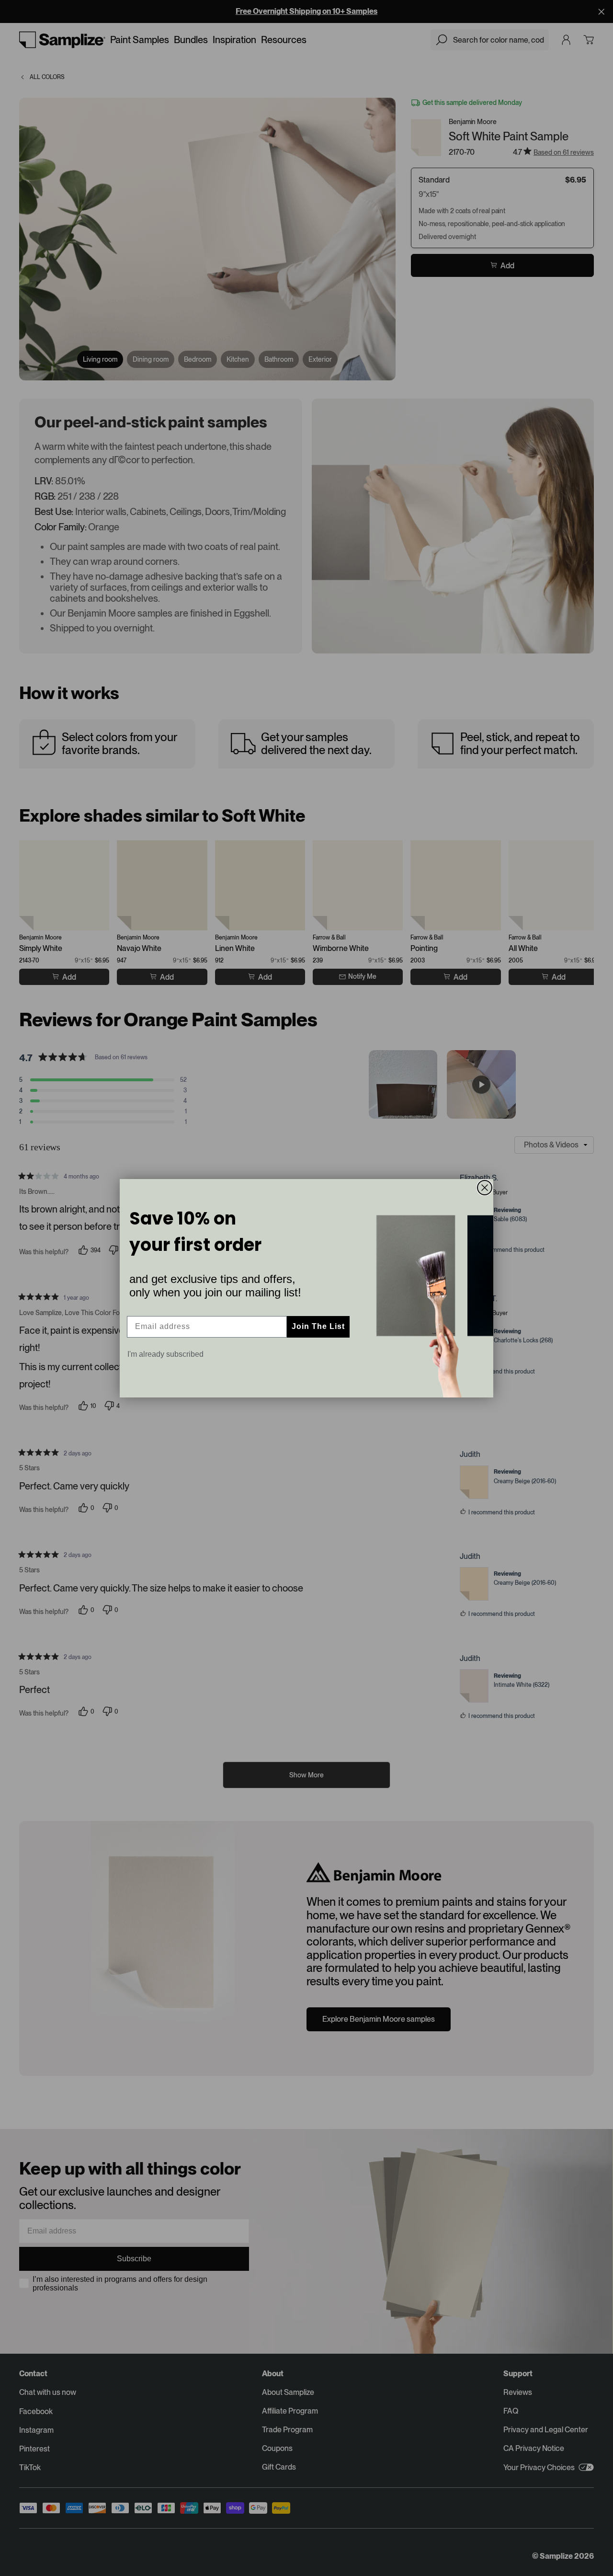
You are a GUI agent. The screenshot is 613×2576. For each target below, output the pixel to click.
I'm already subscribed (165, 1354)
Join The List (318, 1326)
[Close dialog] (485, 1188)
